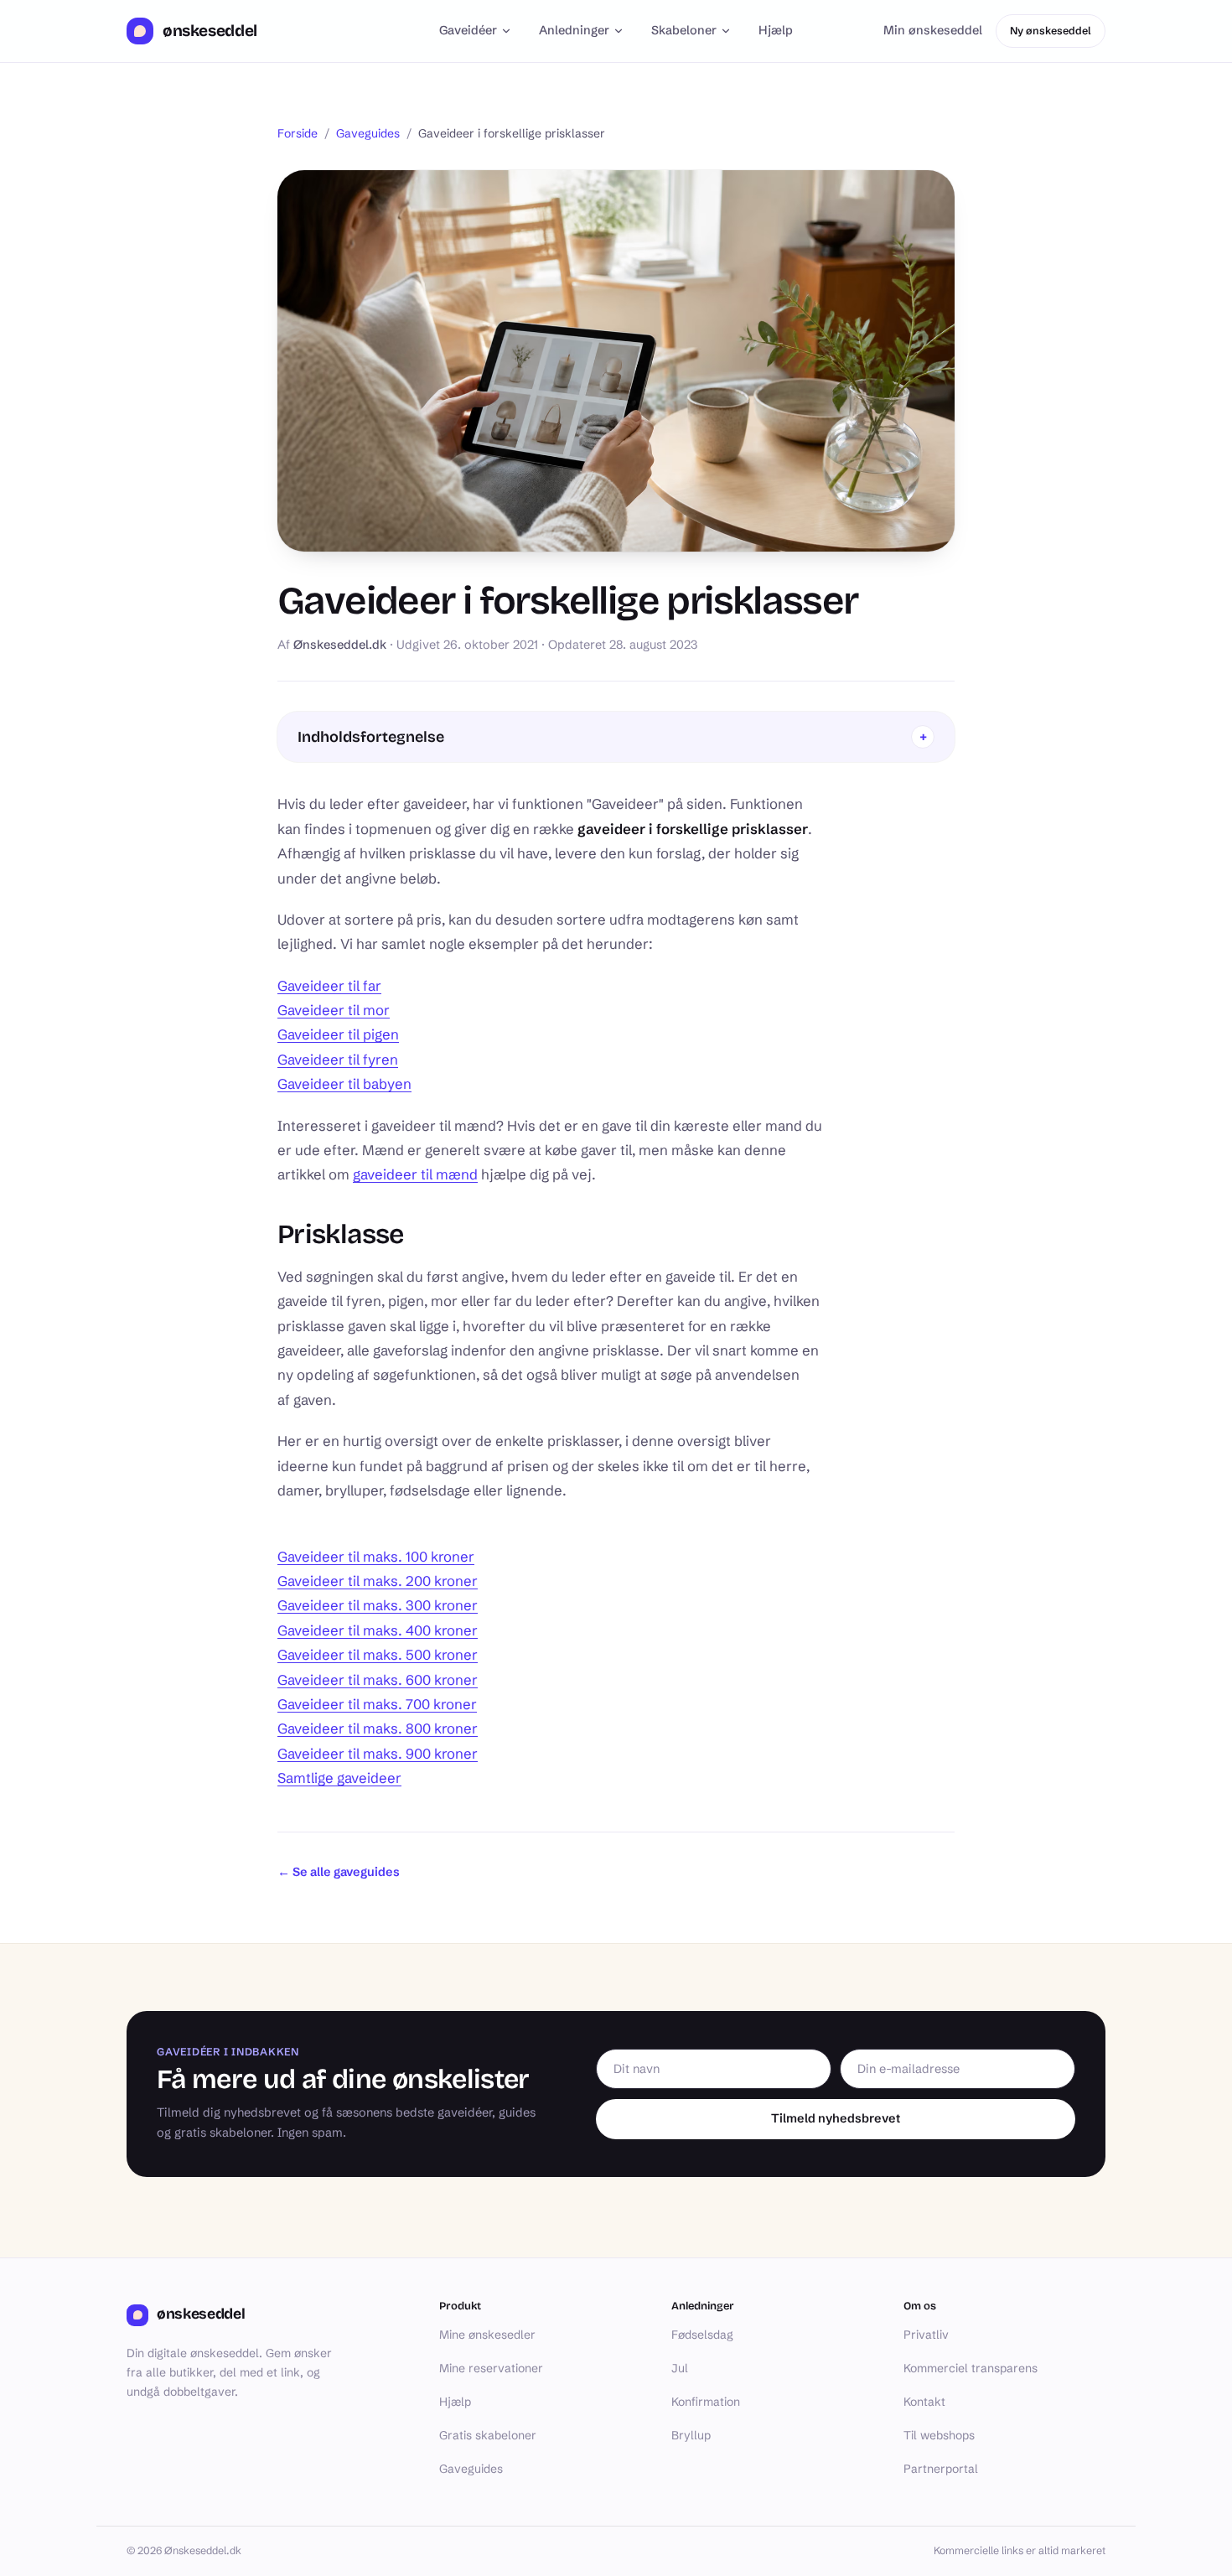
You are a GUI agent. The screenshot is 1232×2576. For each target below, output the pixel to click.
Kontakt (924, 2402)
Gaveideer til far (329, 986)
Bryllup (691, 2435)
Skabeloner (684, 30)
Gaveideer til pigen (338, 1034)
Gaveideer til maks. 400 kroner (378, 1630)
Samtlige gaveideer (339, 1778)
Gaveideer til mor (334, 1010)
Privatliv (926, 2335)
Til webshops (939, 2435)
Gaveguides (368, 133)
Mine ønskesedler (487, 2335)
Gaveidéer (468, 30)
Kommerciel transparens (971, 2368)
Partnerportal (941, 2469)
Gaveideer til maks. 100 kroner (376, 1557)
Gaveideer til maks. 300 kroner (378, 1605)
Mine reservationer (491, 2368)
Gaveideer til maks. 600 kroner (378, 1680)
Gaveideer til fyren (338, 1060)
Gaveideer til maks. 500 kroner (378, 1655)
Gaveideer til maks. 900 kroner (378, 1754)
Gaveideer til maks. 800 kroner (378, 1729)
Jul (680, 2368)
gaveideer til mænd (415, 1174)
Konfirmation (706, 2402)
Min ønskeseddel (933, 30)
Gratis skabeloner (488, 2435)
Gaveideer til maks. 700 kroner (377, 1704)
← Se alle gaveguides (339, 1872)
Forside (298, 133)
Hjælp (776, 30)
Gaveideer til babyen (344, 1084)
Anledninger (574, 30)
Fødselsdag (702, 2335)
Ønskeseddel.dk (340, 645)
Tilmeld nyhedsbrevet (836, 2118)
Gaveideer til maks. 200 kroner (378, 1581)
